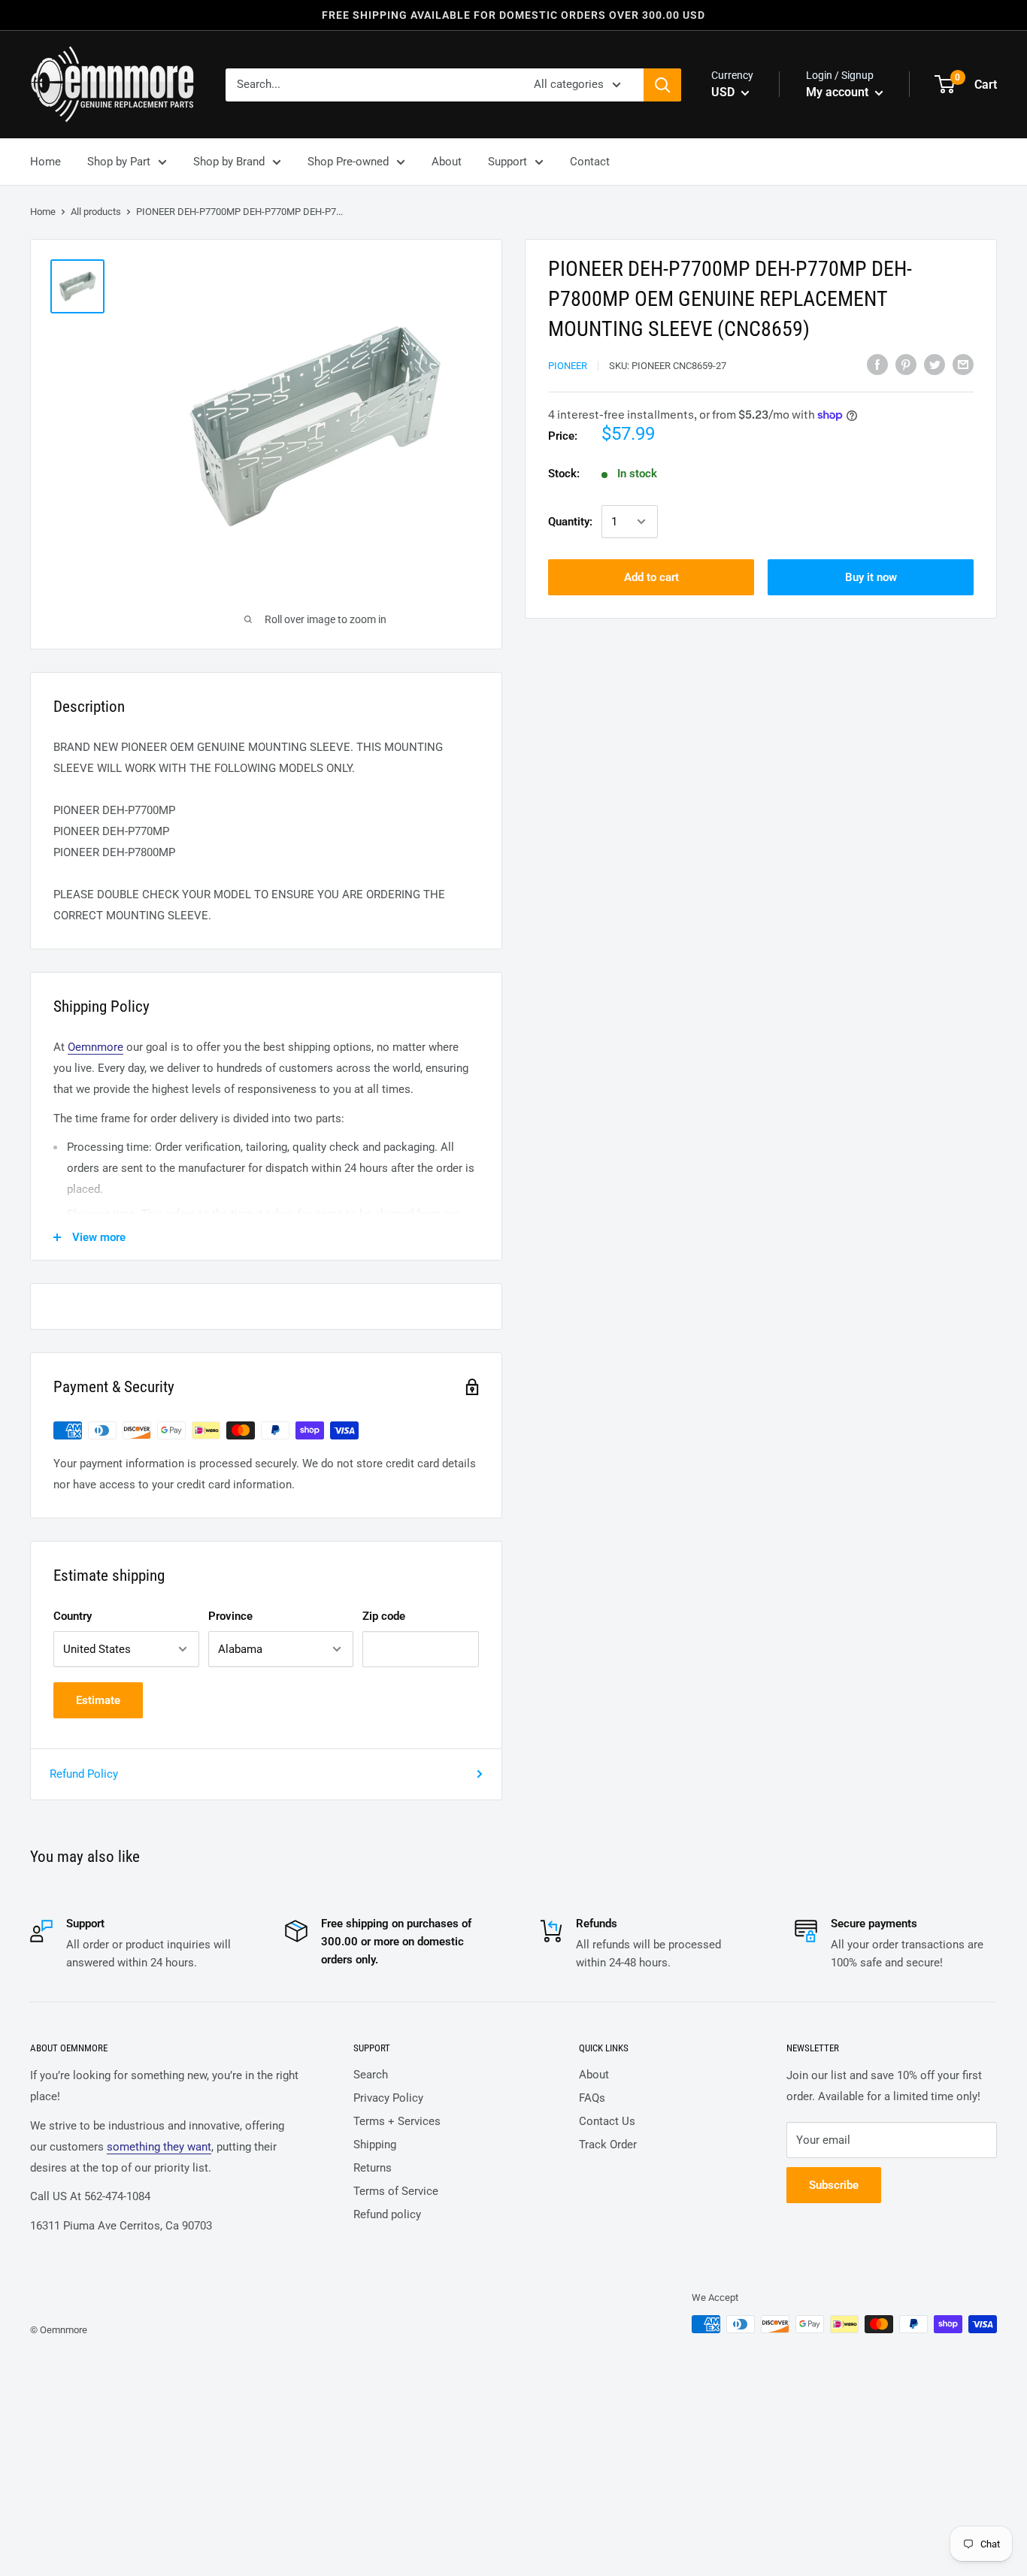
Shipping (375, 2145)
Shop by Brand (229, 162)
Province (230, 1616)
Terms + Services (397, 2121)
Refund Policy (84, 1774)
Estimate (98, 1700)
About (447, 162)
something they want (159, 2147)
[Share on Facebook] (877, 364)
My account (839, 92)
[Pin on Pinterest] (906, 364)
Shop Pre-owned (348, 162)
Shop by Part (119, 162)
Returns (373, 2168)
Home (45, 162)
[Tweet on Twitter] (935, 364)
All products (96, 212)
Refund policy (387, 2214)
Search (371, 2075)
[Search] (662, 85)
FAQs (592, 2098)
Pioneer (568, 366)
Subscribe (834, 2185)
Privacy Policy (388, 2098)
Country (73, 1616)
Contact (590, 162)
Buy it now (871, 577)
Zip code (384, 1616)
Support (507, 162)
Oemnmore (95, 1047)
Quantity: (570, 522)
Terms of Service (396, 2191)
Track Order (608, 2145)
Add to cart (651, 577)
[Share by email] (963, 364)
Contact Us (607, 2121)
